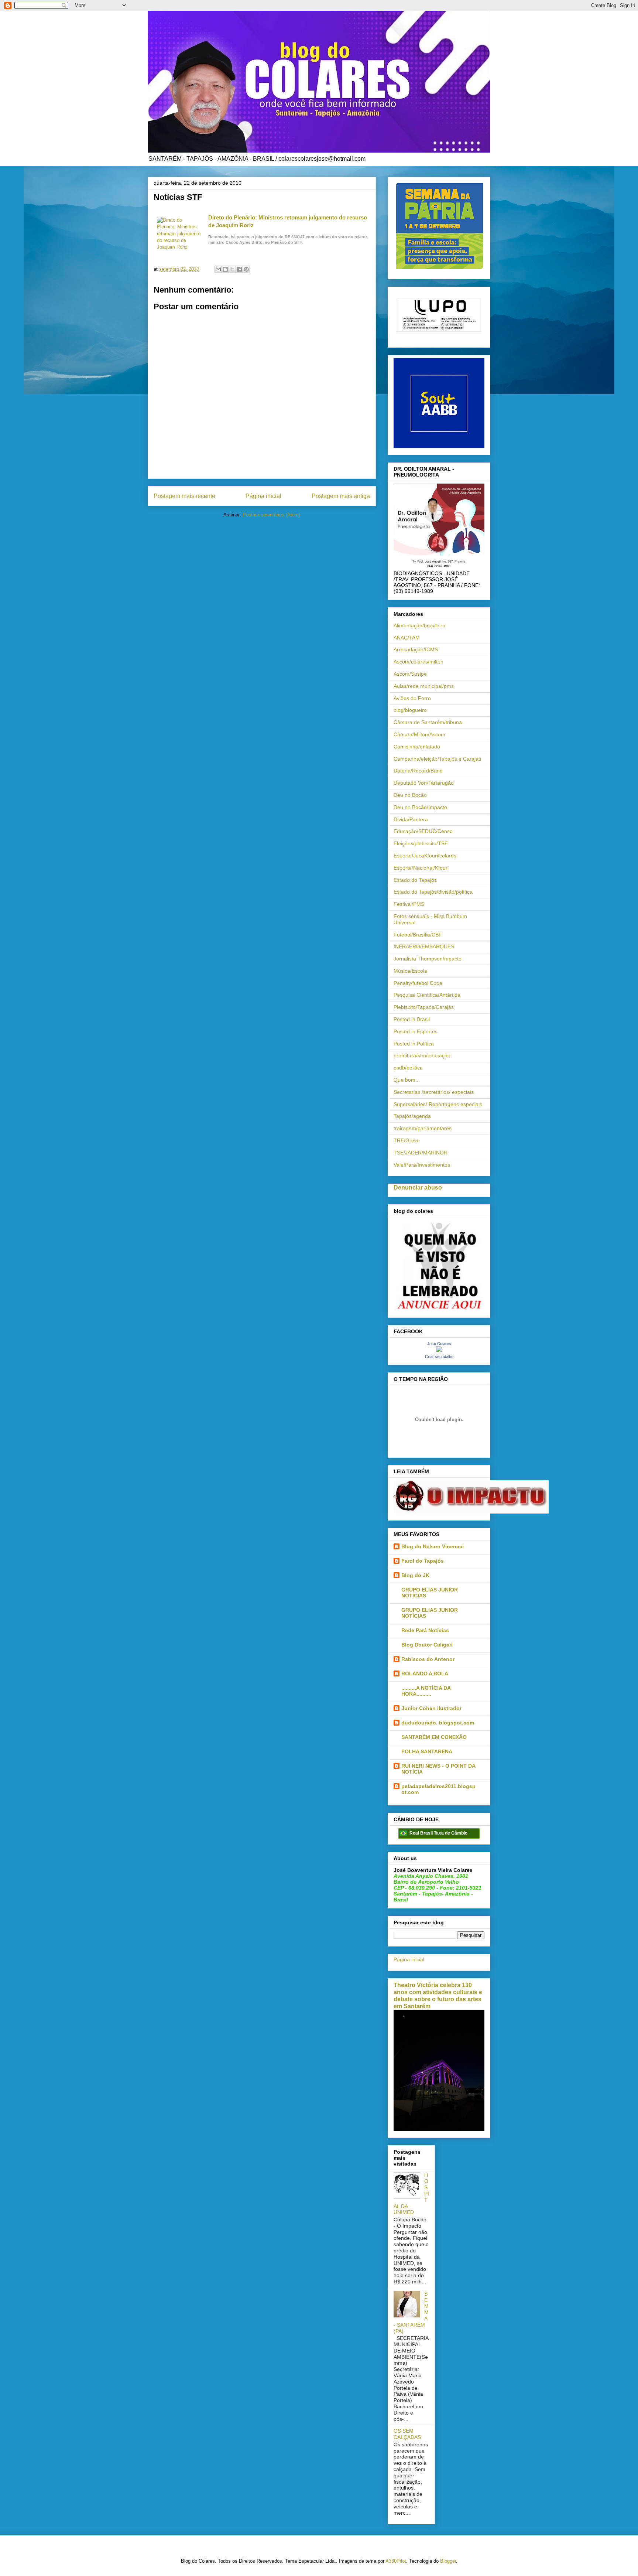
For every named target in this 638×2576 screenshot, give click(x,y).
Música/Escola (410, 971)
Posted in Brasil (412, 1019)
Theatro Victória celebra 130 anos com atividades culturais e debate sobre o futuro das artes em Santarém (438, 1995)
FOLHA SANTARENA (427, 1751)
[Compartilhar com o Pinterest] (246, 269)
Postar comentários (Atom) (271, 515)
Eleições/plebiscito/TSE (421, 843)
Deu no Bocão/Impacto (420, 807)
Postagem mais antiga (341, 496)
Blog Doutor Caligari (427, 1645)
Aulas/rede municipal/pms (424, 686)
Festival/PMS (409, 904)
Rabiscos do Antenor (428, 1659)
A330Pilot (396, 2561)
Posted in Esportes (416, 1031)
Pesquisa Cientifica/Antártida (427, 995)
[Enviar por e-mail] (218, 269)
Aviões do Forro (412, 698)
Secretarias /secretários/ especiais (434, 1092)
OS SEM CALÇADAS (407, 2434)
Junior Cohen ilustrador (431, 1708)
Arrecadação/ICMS (416, 649)
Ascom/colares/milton (419, 662)
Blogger (448, 2561)
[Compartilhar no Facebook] (239, 269)
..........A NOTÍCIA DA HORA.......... (426, 1691)
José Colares (439, 1344)
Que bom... (407, 1080)
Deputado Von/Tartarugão (424, 783)
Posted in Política (414, 1044)
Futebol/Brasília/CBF (418, 935)
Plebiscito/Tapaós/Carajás (424, 1007)
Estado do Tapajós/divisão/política (433, 892)
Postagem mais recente (184, 496)
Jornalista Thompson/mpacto (428, 959)
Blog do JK (415, 1575)
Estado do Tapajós (415, 880)
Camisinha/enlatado (417, 747)
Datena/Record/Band (418, 771)
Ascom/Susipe (410, 674)
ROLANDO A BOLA (425, 1673)
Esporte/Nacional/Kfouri (421, 868)
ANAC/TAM (407, 638)
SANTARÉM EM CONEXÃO (434, 1737)
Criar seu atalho (439, 1357)
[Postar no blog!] (225, 269)
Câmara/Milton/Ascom (419, 734)
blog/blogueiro (410, 710)
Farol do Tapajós (423, 1561)
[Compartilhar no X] (232, 269)
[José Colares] (439, 1350)
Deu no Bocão (410, 795)
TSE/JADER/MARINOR (421, 1153)
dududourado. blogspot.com (438, 1723)
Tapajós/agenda (412, 1116)
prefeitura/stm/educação (422, 1055)
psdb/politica (408, 1068)
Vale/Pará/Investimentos (422, 1165)
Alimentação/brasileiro (419, 625)
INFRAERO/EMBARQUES (424, 946)
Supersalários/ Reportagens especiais (438, 1104)
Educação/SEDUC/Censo (423, 831)
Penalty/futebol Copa (418, 983)
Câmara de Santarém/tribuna (428, 722)
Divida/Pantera (411, 819)
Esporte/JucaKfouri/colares (425, 856)
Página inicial (263, 496)
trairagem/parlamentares (423, 1128)
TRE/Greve (407, 1140)
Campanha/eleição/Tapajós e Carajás (437, 759)
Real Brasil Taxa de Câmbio (438, 1833)
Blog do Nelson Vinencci (433, 1546)
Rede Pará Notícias (425, 1630)
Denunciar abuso (418, 1187)
